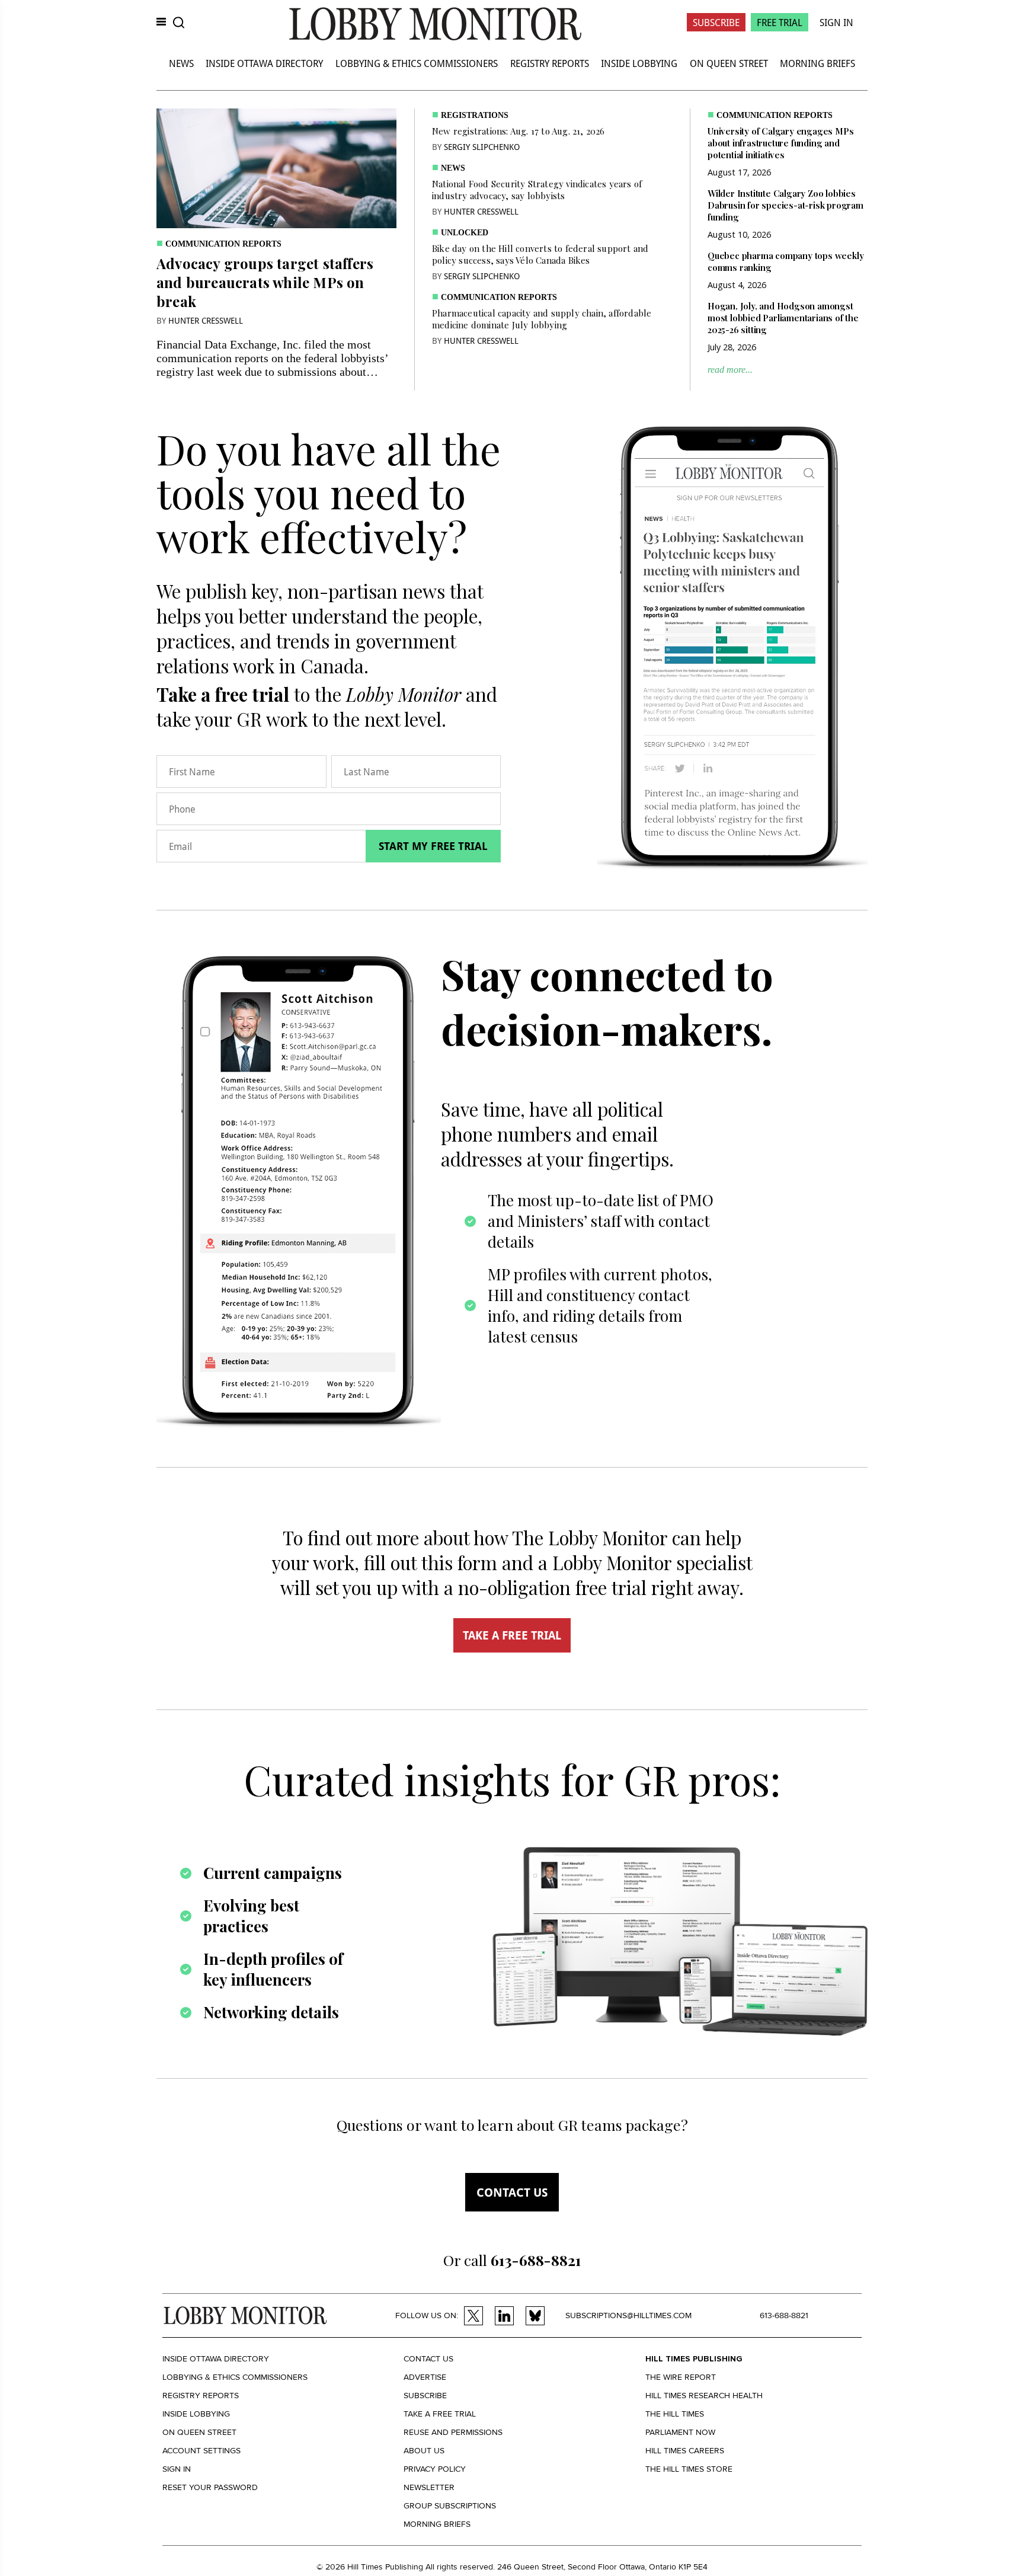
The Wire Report (681, 2377)
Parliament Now (680, 2432)
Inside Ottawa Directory (264, 63)
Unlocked (465, 233)
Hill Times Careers (685, 2451)
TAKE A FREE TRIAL (512, 1635)
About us (424, 2451)
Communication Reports (223, 244)
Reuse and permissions (453, 2432)
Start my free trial (433, 846)
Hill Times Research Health (704, 2396)
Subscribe (716, 22)
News (181, 63)
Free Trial (780, 22)
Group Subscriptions (450, 2506)
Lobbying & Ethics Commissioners (417, 63)
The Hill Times (675, 2414)
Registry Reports (550, 63)
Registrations (475, 115)
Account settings (201, 2451)
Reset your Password (210, 2487)
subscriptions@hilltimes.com (628, 2315)
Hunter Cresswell (206, 320)
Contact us (512, 2192)
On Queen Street (729, 63)
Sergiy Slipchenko (482, 147)
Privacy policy (435, 2469)
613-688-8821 (784, 2315)
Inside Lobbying (639, 63)
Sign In (836, 22)
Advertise (425, 2377)
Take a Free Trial (440, 2414)
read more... (730, 370)
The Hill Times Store (689, 2469)
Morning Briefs (817, 63)
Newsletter (429, 2487)
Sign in (177, 2469)
